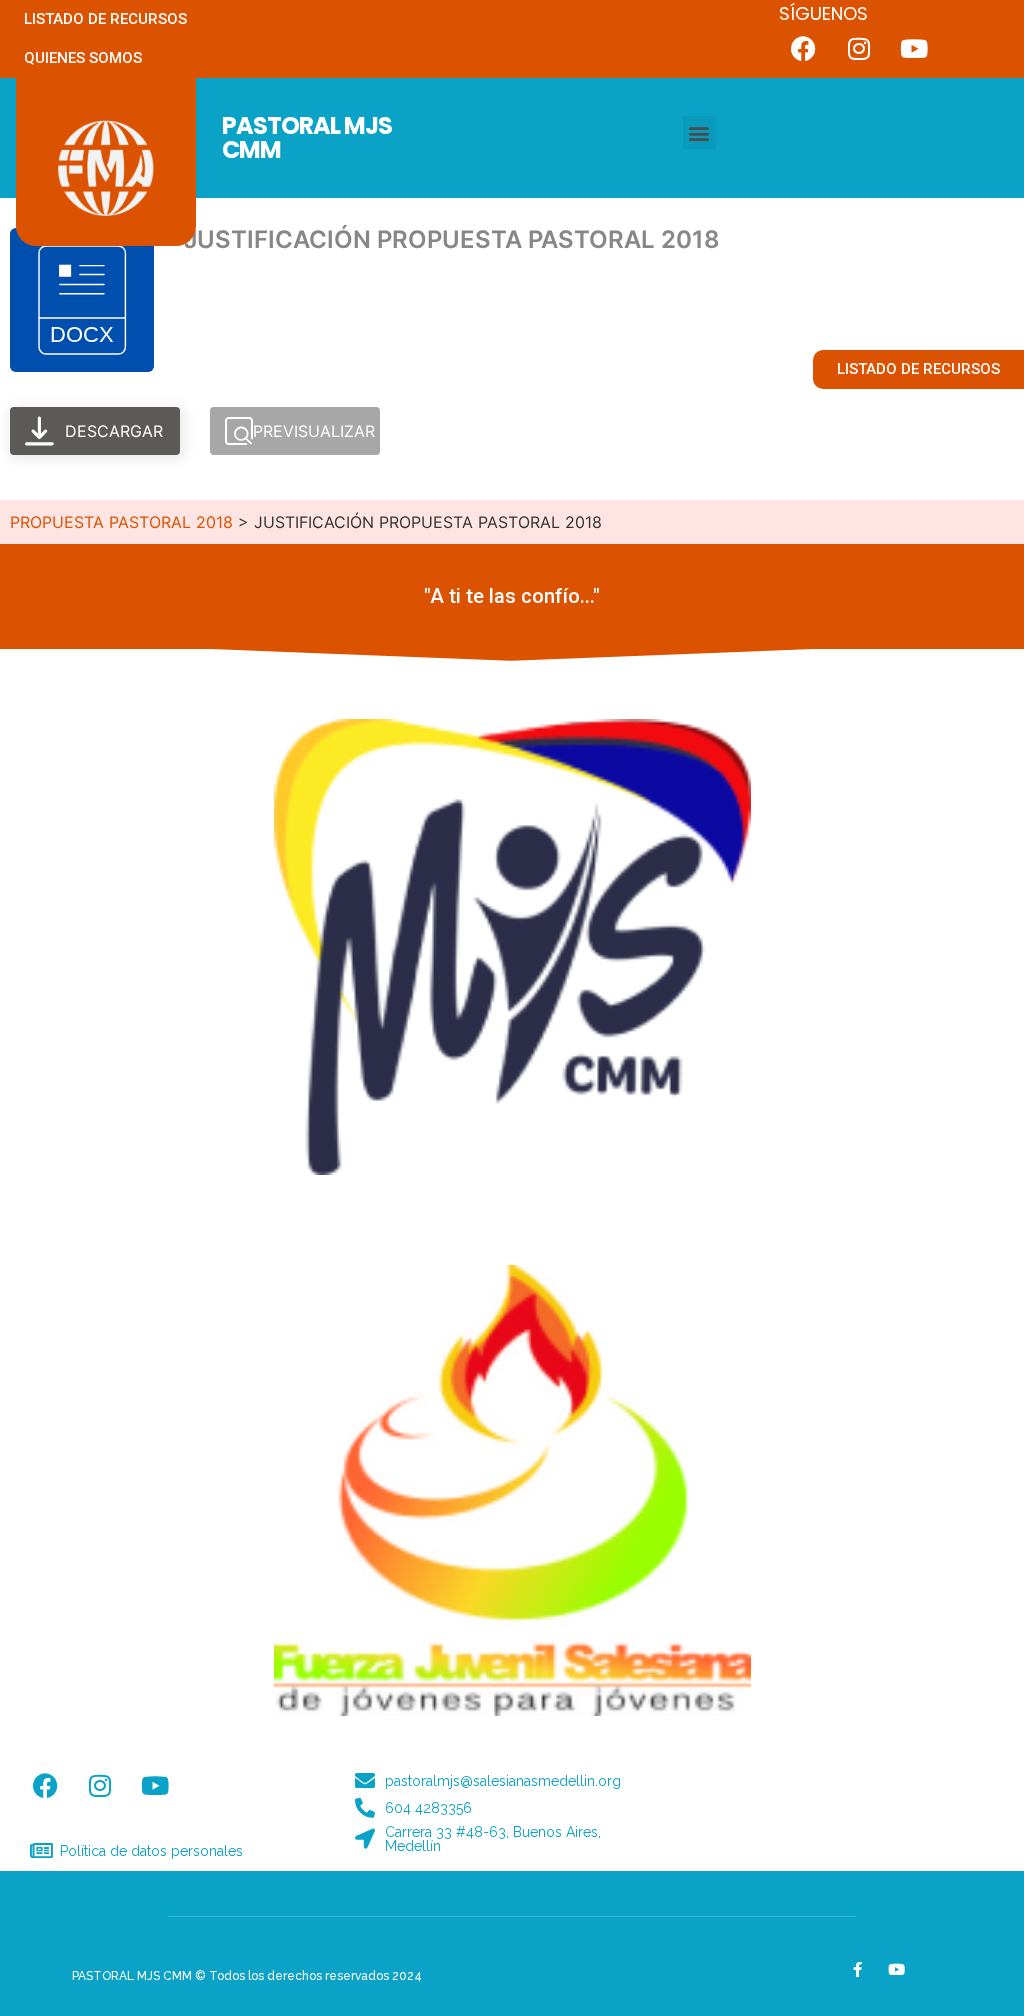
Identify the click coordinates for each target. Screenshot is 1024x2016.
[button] (699, 132)
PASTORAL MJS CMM (307, 137)
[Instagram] (859, 48)
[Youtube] (914, 48)
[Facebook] (804, 48)
